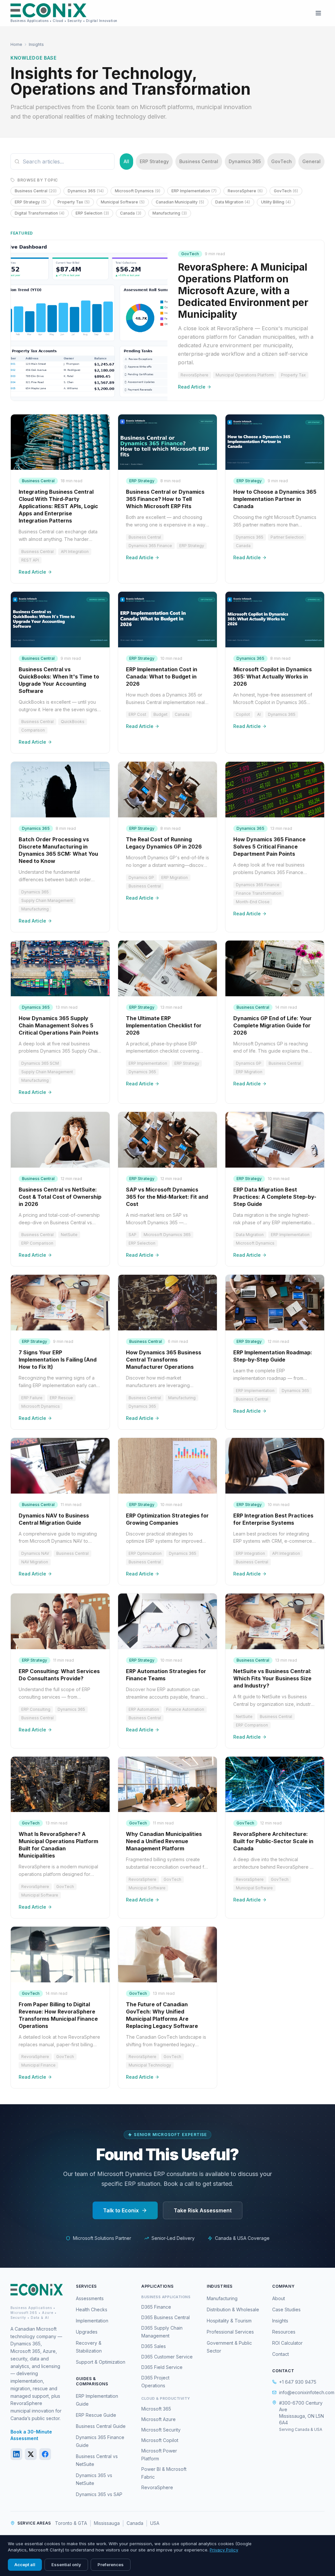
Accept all (25, 2565)
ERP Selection (92, 213)
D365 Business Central (166, 2317)
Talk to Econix (121, 2210)
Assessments (90, 2298)
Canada (131, 213)
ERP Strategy (154, 161)
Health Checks (92, 2309)
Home (16, 44)
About (279, 2298)
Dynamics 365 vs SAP (99, 2494)
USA (155, 2523)
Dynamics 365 (245, 161)
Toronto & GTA (71, 2523)
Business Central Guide (101, 2426)
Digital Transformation (40, 213)
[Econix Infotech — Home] (37, 2290)
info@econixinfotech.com (302, 2392)
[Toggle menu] (318, 13)
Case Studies (286, 2309)
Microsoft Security (161, 2430)
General (311, 161)
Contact (281, 2354)
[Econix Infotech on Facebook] (45, 2454)
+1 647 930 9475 (298, 2382)
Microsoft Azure (159, 2419)
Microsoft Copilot (160, 2440)
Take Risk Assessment (203, 2210)
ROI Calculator (287, 2343)
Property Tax (74, 202)
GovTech (282, 161)
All (126, 161)
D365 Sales (154, 2346)
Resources (284, 2332)
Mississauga (107, 2523)
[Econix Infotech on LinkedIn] (16, 2454)
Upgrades (87, 2332)
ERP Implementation (194, 191)
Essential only (66, 2565)
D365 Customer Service (167, 2357)
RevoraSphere (245, 191)
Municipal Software (123, 202)
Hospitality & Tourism (229, 2321)
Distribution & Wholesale (233, 2309)
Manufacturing (170, 213)
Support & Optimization (101, 2362)
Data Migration (233, 202)
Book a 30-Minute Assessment (31, 2435)
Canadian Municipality (180, 202)
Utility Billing (276, 202)
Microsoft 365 (156, 2409)
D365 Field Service (162, 2367)
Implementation (92, 2321)
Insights (280, 2321)
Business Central (199, 161)
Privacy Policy (224, 2550)
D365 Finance (156, 2307)
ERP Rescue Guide (96, 2415)
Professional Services (230, 2332)
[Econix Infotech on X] (31, 2454)
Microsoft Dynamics (138, 191)
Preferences (111, 2565)
